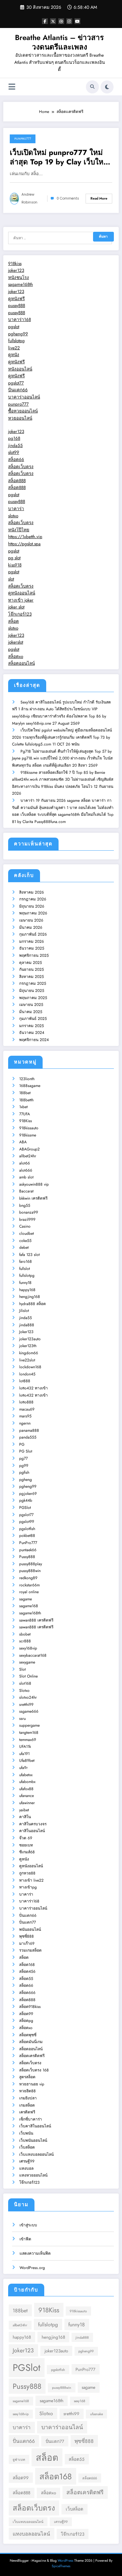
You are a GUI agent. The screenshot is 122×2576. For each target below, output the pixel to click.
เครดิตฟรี (27, 2112)
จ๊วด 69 (26, 1838)
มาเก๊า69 (27, 1943)
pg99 (24, 1466)
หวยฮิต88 (27, 2091)
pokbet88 (27, 1536)
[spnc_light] (107, 87)
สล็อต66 (16, 460)
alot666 (26, 1170)
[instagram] (69, 21)
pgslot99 (27, 1522)
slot (11, 579)
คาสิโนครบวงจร (33, 1824)
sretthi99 (26, 1705)
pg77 (23, 1458)
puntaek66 (28, 1550)
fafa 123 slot (29, 1255)
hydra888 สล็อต (33, 1304)
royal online (29, 1592)
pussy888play (31, 1564)
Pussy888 (27, 1557)
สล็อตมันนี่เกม (31, 2042)
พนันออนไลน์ (30, 1929)
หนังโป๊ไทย (19, 530)
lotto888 (26, 1402)
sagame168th (20, 284)
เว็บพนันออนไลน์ (33, 2140)
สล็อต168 (27, 1965)
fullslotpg (16, 341)
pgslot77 (16, 383)
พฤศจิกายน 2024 (34, 1040)
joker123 (16, 270)
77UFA (25, 1114)
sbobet (25, 1634)
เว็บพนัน (26, 2133)
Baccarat (26, 1191)
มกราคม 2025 (32, 1026)
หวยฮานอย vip (32, 2084)
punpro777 (18, 404)
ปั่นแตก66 (18, 390)
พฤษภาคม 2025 (33, 998)
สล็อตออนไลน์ (21, 663)
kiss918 (15, 565)
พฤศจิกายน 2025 (34, 955)
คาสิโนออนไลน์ (32, 1831)
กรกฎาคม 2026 (33, 899)
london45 (27, 1374)
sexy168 (80, 2401)
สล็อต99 (26, 2014)
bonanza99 (29, 1212)
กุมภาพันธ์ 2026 (33, 934)
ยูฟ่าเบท (19, 2460)
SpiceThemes (61, 2566)
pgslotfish (27, 1529)
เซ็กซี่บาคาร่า (31, 2119)
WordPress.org (32, 2268)
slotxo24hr (28, 1697)
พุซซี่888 (27, 1936)
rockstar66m (29, 1585)
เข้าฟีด (25, 2239)
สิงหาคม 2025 (32, 977)
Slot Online (28, 1676)
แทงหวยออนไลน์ (33, 2175)
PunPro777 (23, 139)
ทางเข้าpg (28, 1887)
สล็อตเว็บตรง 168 (34, 2070)
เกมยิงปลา (28, 2098)
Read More (99, 198)
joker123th (28, 1346)
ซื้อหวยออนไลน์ (23, 411)
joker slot (16, 607)
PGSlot (25, 1508)
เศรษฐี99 (27, 2161)
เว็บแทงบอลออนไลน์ (36, 2154)
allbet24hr (28, 1156)
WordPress (65, 2561)
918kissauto (29, 1128)
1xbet (23, 1107)
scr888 (25, 1641)
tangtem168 (29, 1733)
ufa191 (24, 1754)
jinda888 (27, 1325)
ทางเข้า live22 (31, 1880)
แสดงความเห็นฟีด (35, 2253)
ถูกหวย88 (27, 1873)
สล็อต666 (27, 1993)
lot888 (25, 1381)
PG (22, 1444)
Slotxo (24, 1691)
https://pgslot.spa (24, 544)
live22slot (27, 1360)
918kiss (15, 264)
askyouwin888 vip (34, 1184)
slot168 (25, 1683)
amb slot (26, 1177)
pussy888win (30, 1571)
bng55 (25, 1205)
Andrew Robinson (29, 198)
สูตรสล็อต (27, 2077)
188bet (25, 1093)
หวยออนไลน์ (20, 418)
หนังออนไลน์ (20, 369)
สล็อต (14, 621)
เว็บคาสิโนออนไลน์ (35, 2126)
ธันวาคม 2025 (32, 948)
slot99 (14, 452)
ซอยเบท (26, 1845)
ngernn (25, 1423)
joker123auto (30, 1339)
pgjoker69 (28, 1494)
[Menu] (12, 87)
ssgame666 (29, 1711)
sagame (26, 1599)
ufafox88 (26, 1789)
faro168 (26, 1261)
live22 (14, 348)
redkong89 (28, 1578)
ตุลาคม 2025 (31, 963)
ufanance (27, 1796)
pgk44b (26, 1500)
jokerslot (16, 642)
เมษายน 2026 (31, 920)
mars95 (25, 1416)
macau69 (27, 1409)
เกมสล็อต (27, 2105)
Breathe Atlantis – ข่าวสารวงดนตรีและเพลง (59, 42)
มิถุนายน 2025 (32, 991)
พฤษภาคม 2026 (33, 913)
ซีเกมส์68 (27, 1852)
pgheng (26, 1480)
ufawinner (27, 1803)
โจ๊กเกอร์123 (20, 614)
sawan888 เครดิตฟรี (36, 1620)
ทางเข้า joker (21, 600)
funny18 (25, 1283)
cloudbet (27, 1233)
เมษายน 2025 (31, 1005)
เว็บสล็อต (27, 2147)
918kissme (28, 1135)
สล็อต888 (17, 481)
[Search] (92, 87)
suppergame (29, 1725)
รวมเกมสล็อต (30, 1950)
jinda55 (15, 446)
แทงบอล (26, 2168)
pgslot (14, 327)
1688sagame (30, 1086)
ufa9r (23, 1768)
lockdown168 (30, 1367)
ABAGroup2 (29, 1149)
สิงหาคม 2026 (32, 892)
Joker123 (26, 1332)
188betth (26, 1100)
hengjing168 (30, 1297)
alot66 (25, 1163)
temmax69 (28, 1740)
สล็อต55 (26, 1979)
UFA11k (25, 1747)
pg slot (14, 558)
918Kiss (26, 1121)
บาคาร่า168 (20, 320)
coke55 (25, 1241)
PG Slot (26, 1451)
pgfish (24, 1472)
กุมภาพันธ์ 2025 (33, 1019)
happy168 (27, 1290)
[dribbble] (61, 21)
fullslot (25, 1269)
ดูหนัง (14, 355)
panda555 (28, 1437)
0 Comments (68, 198)
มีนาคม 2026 (31, 927)
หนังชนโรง (19, 278)
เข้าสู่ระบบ (28, 2225)
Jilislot (24, 1311)
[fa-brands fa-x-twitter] (53, 21)
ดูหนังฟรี (16, 299)
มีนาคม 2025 (31, 1012)
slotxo (13, 516)
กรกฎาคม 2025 (33, 983)
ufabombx (27, 1782)
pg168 (14, 438)
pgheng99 (18, 334)
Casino (25, 1226)
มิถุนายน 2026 (32, 906)
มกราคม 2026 (32, 941)
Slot (22, 1669)
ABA (23, 1142)
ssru (22, 1719)
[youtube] (77, 21)
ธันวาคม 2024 (32, 1033)
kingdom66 (29, 1353)
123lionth (27, 1079)
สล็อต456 (27, 1971)
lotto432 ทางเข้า (34, 1388)
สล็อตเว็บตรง (21, 467)
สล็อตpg (26, 2021)
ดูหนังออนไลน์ (22, 593)
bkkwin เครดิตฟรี (33, 1198)
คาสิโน (25, 1817)
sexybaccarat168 (33, 1655)
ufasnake (96, 2414)
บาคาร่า (16, 509)
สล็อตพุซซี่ (28, 2035)
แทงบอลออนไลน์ (31, 2534)
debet (24, 1247)
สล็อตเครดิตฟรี (32, 2056)
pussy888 (17, 306)
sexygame (27, 1662)
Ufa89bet (27, 1761)
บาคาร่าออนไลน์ (24, 397)
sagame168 (29, 1606)
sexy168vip (28, 1648)
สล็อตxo (16, 656)
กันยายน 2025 (32, 969)
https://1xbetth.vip (25, 537)
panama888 (29, 1430)
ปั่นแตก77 (27, 1922)
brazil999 (27, 1219)
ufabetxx (26, 1775)
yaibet (24, 1810)
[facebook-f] (45, 21)
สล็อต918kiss (30, 2007)
